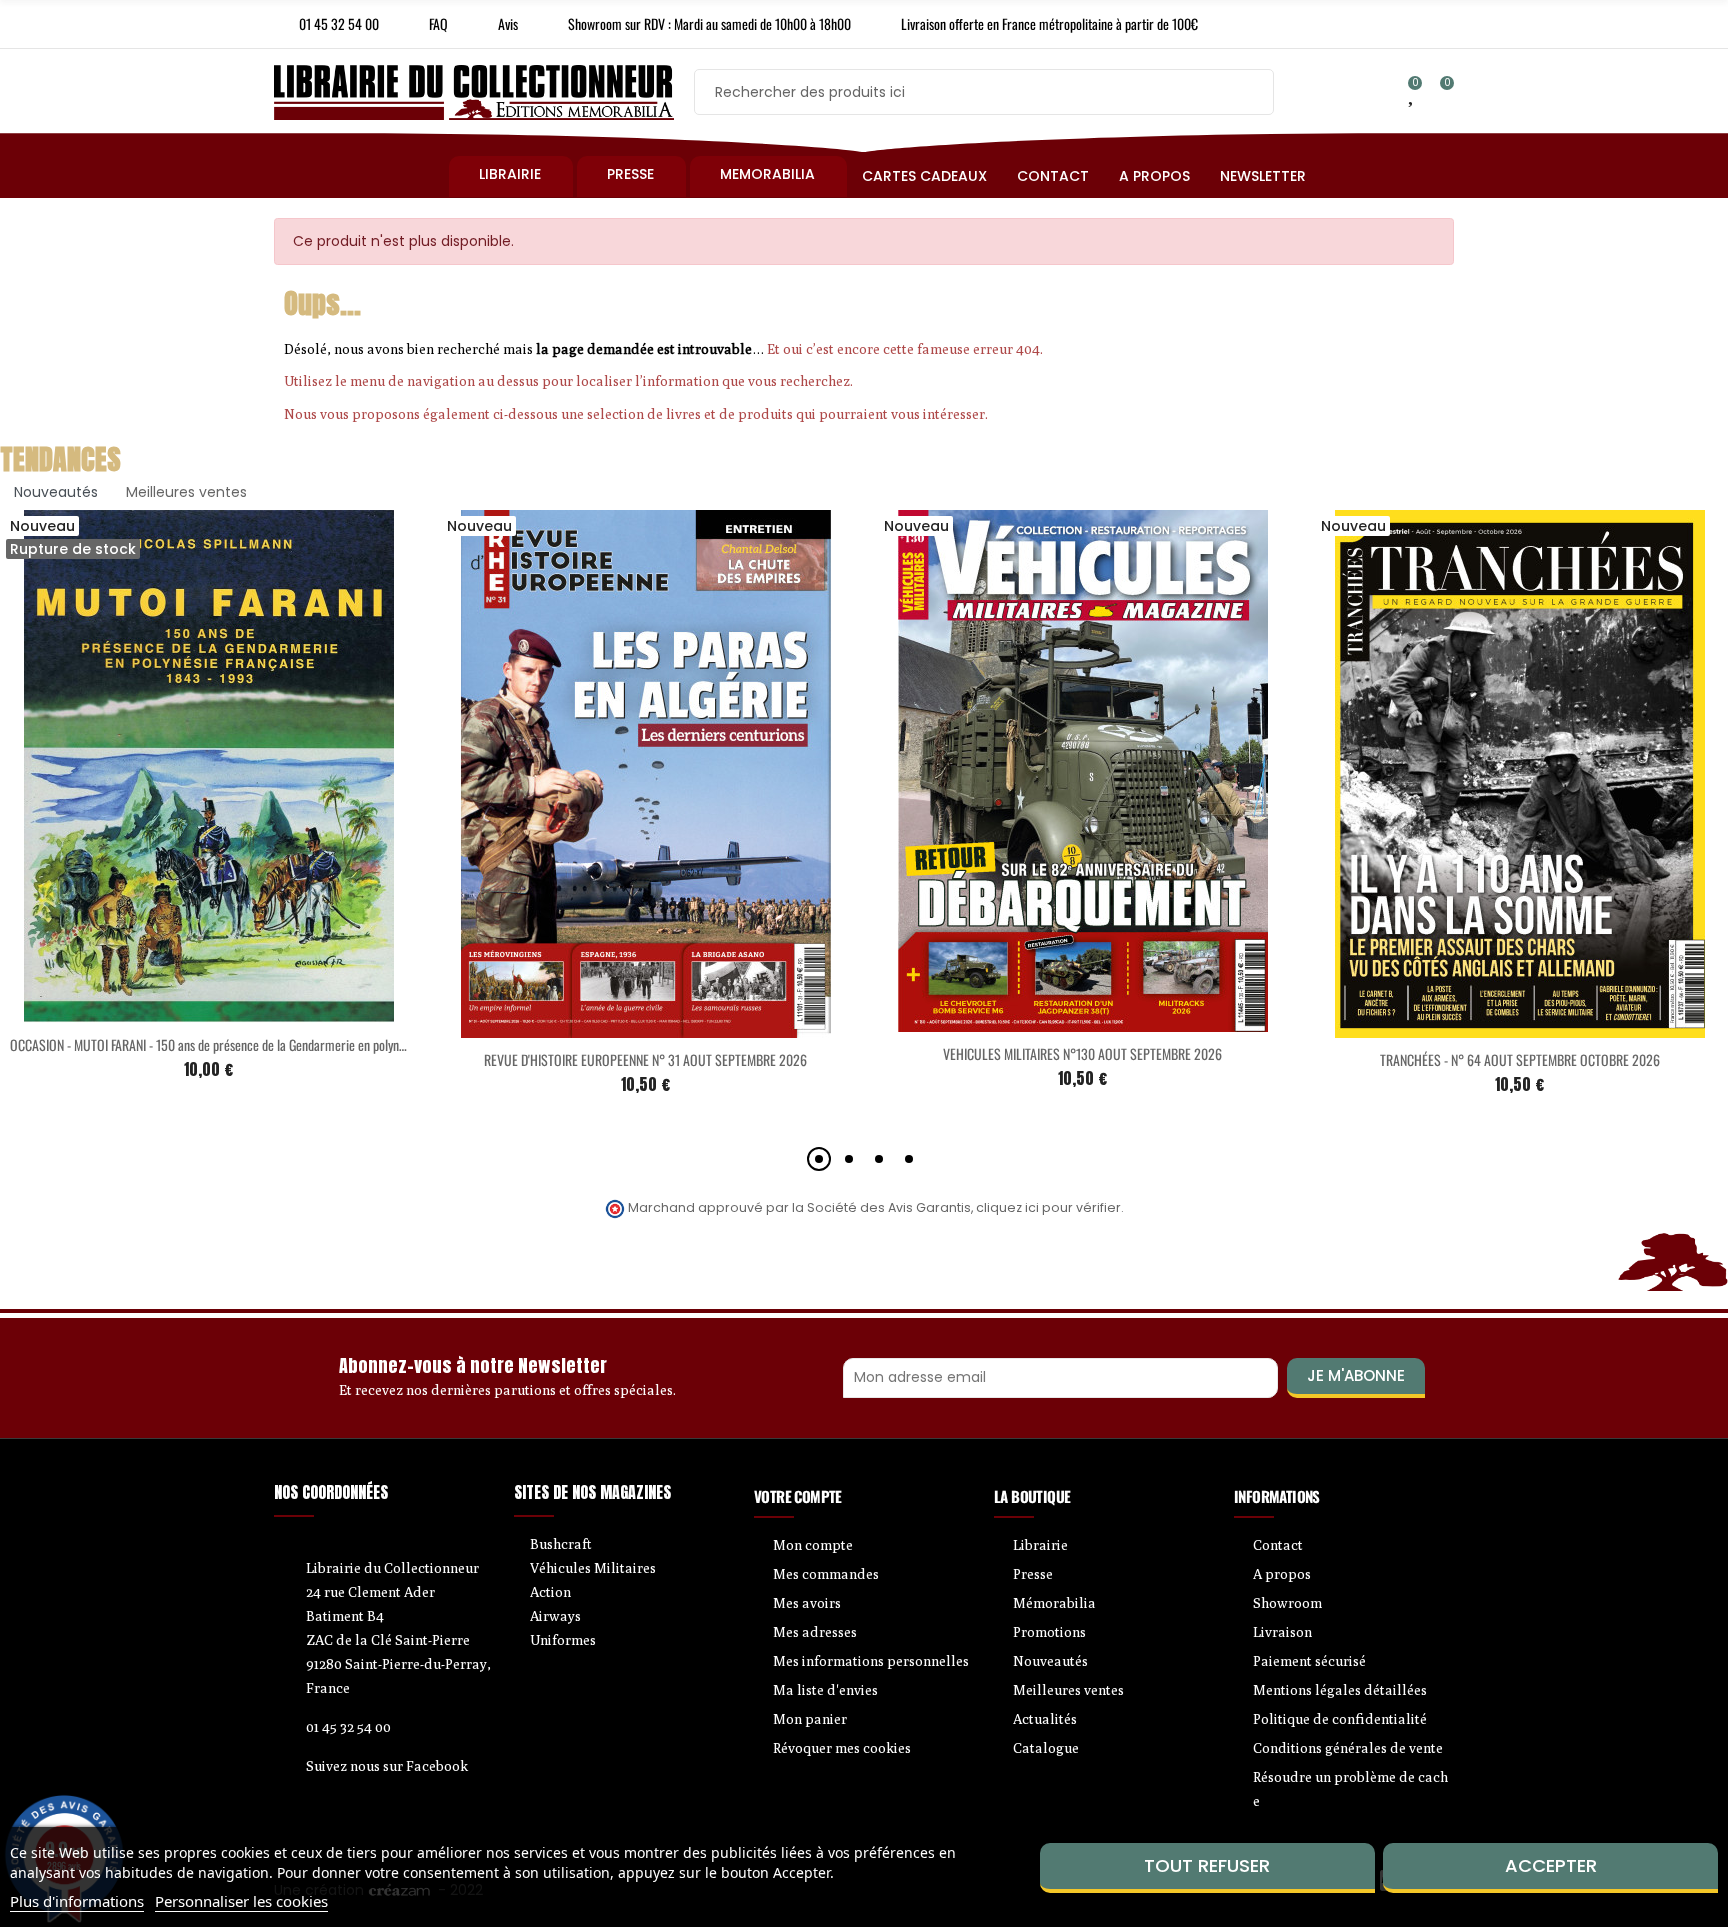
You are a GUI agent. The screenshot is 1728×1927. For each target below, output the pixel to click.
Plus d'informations (77, 1901)
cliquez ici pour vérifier (1048, 1207)
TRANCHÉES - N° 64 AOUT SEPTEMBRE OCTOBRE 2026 (1520, 1059)
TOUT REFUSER (1207, 1865)
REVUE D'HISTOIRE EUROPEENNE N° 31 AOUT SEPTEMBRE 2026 (645, 1059)
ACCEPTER (1551, 1865)
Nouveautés (56, 492)
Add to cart (604, 1026)
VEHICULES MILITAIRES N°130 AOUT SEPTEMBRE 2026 (1082, 1053)
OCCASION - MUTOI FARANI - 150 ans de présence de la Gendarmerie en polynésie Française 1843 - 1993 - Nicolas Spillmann (322, 1044)
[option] (645, 818)
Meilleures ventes (186, 492)
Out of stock (167, 1011)
